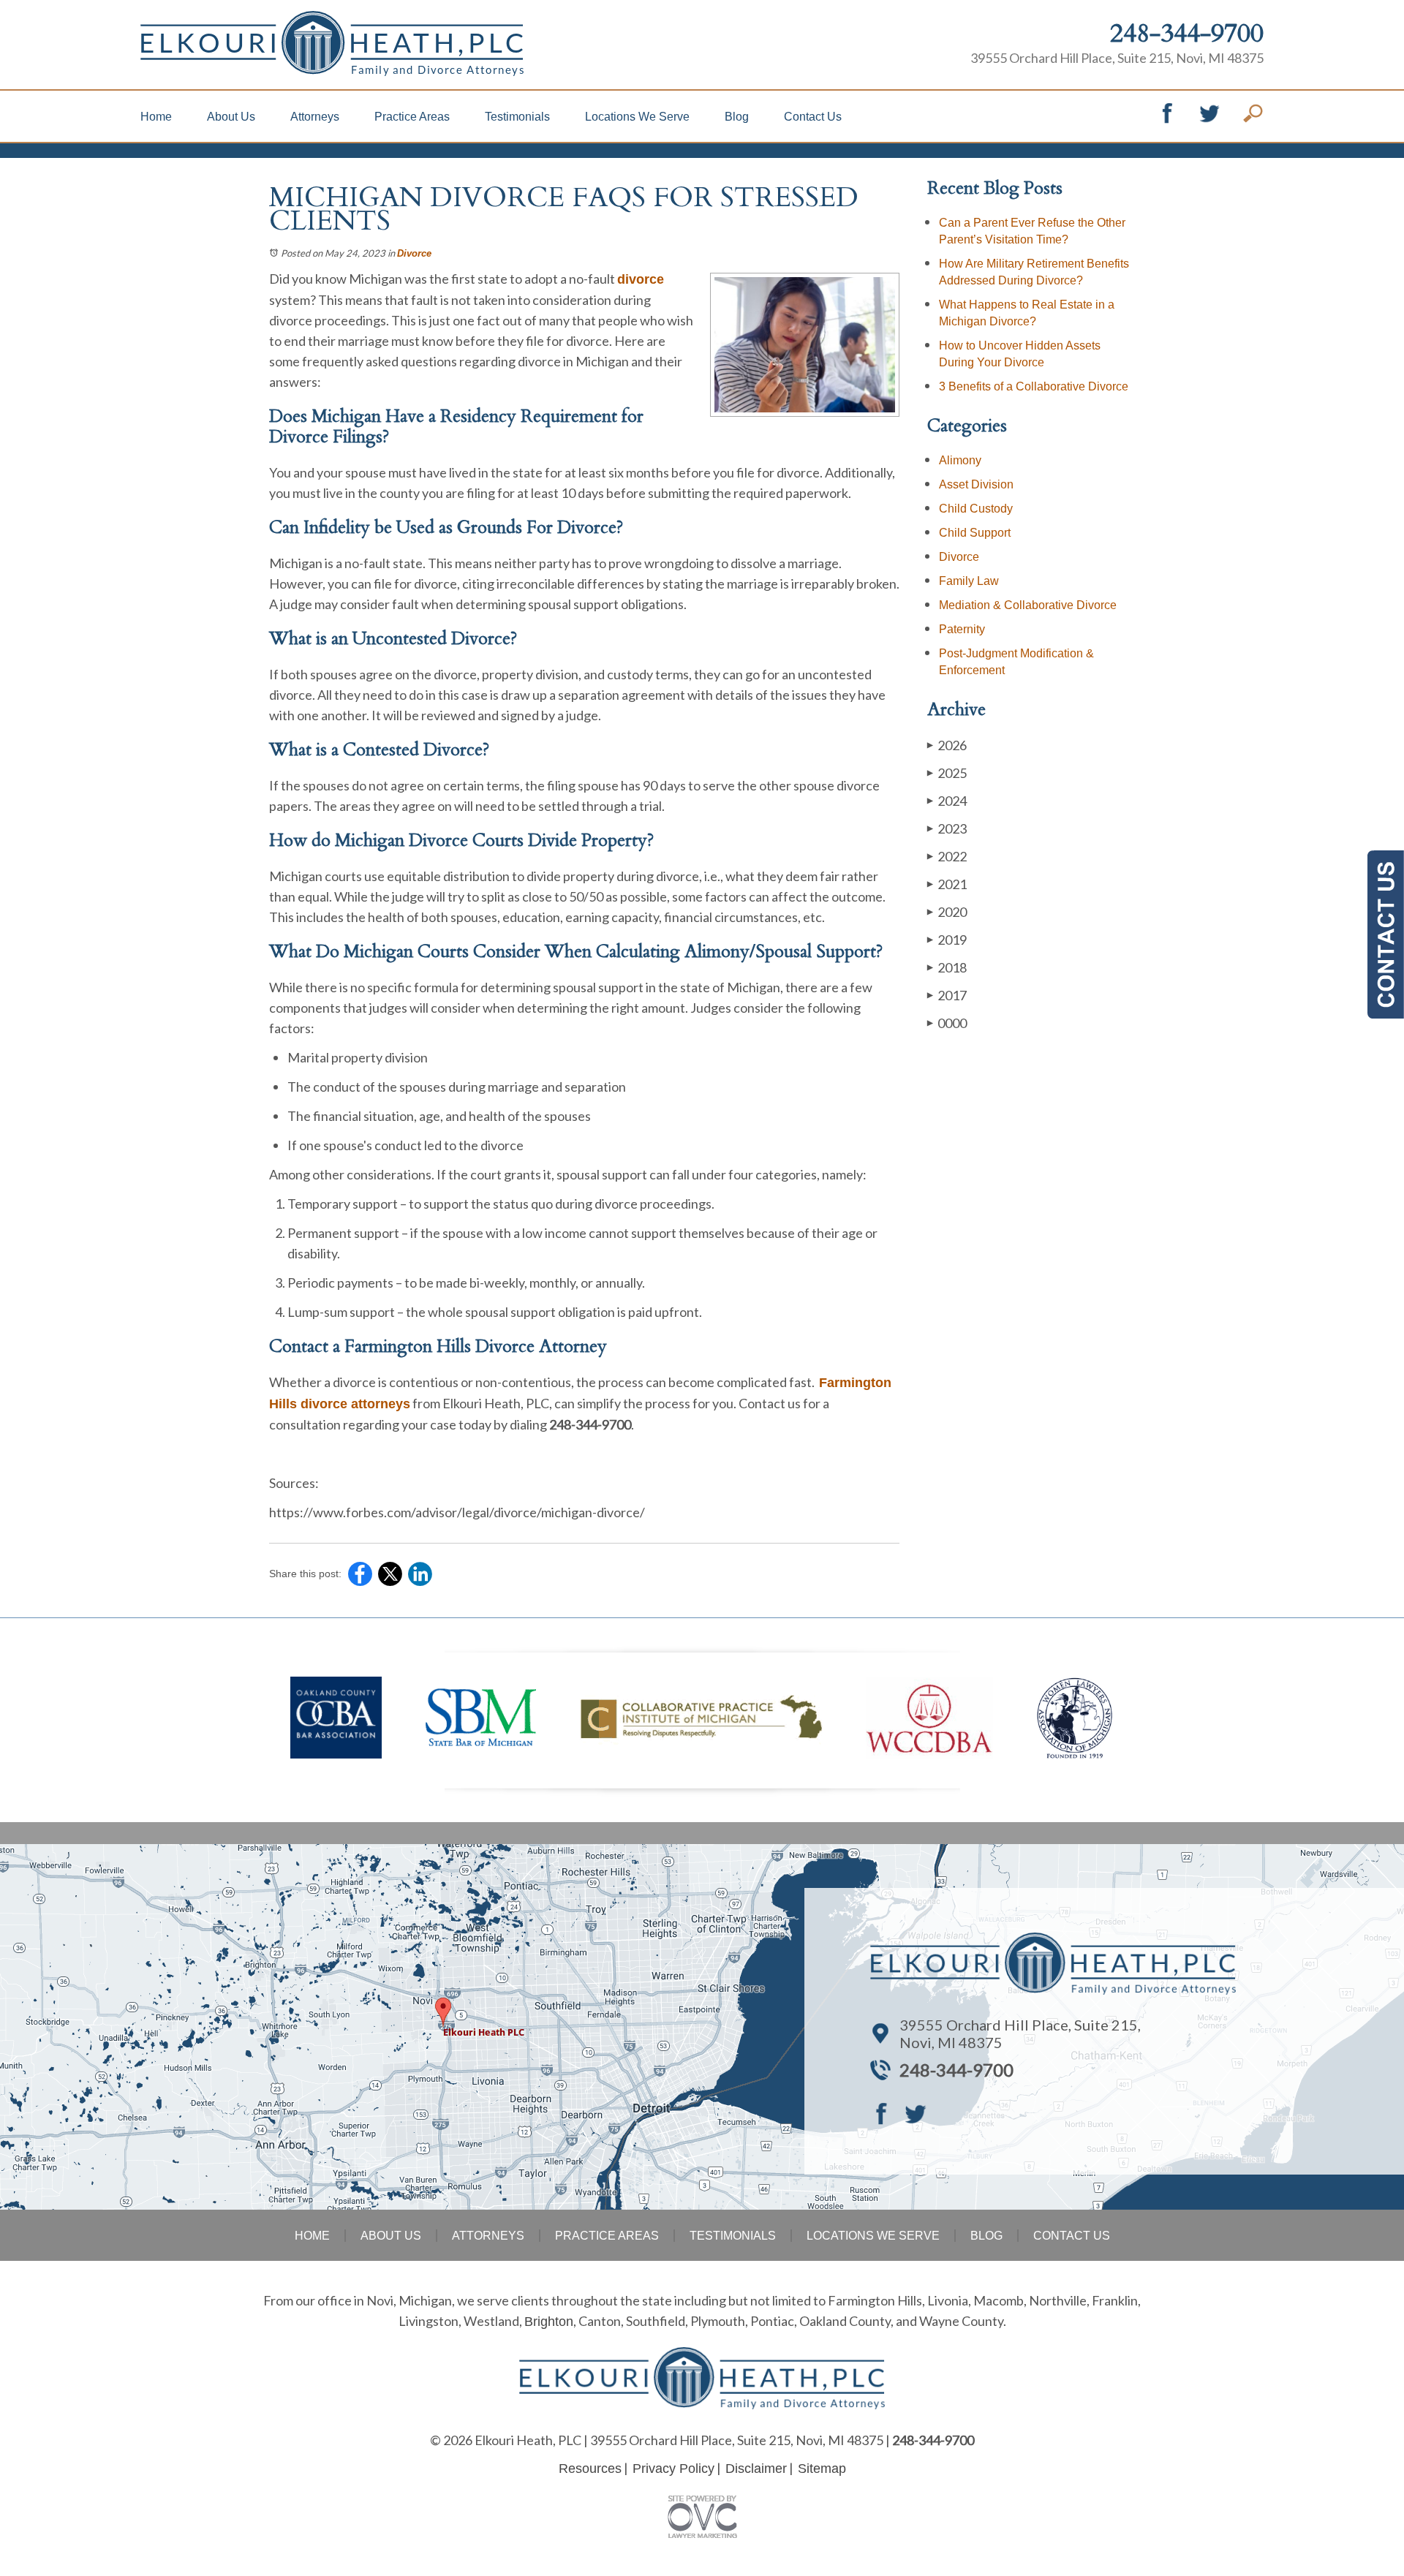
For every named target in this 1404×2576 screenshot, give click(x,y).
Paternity (962, 629)
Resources (590, 2469)
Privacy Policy (673, 2469)
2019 (947, 940)
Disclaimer (756, 2469)
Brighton (549, 2322)
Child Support (975, 533)
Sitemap (822, 2469)
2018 (947, 967)
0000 (947, 1023)
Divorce (414, 253)
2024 (947, 801)
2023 (947, 828)
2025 (947, 773)
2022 (947, 856)
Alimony (960, 460)
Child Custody (976, 509)
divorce (641, 279)
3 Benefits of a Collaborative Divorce (1034, 386)
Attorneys (315, 117)
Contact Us (813, 117)
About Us (231, 117)
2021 (947, 884)
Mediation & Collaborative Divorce (1028, 605)
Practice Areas (412, 117)
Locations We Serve (637, 117)
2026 (947, 745)
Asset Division (976, 484)
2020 (947, 912)
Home (156, 117)
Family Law (969, 581)
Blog (737, 117)
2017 (947, 995)
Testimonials (517, 117)
